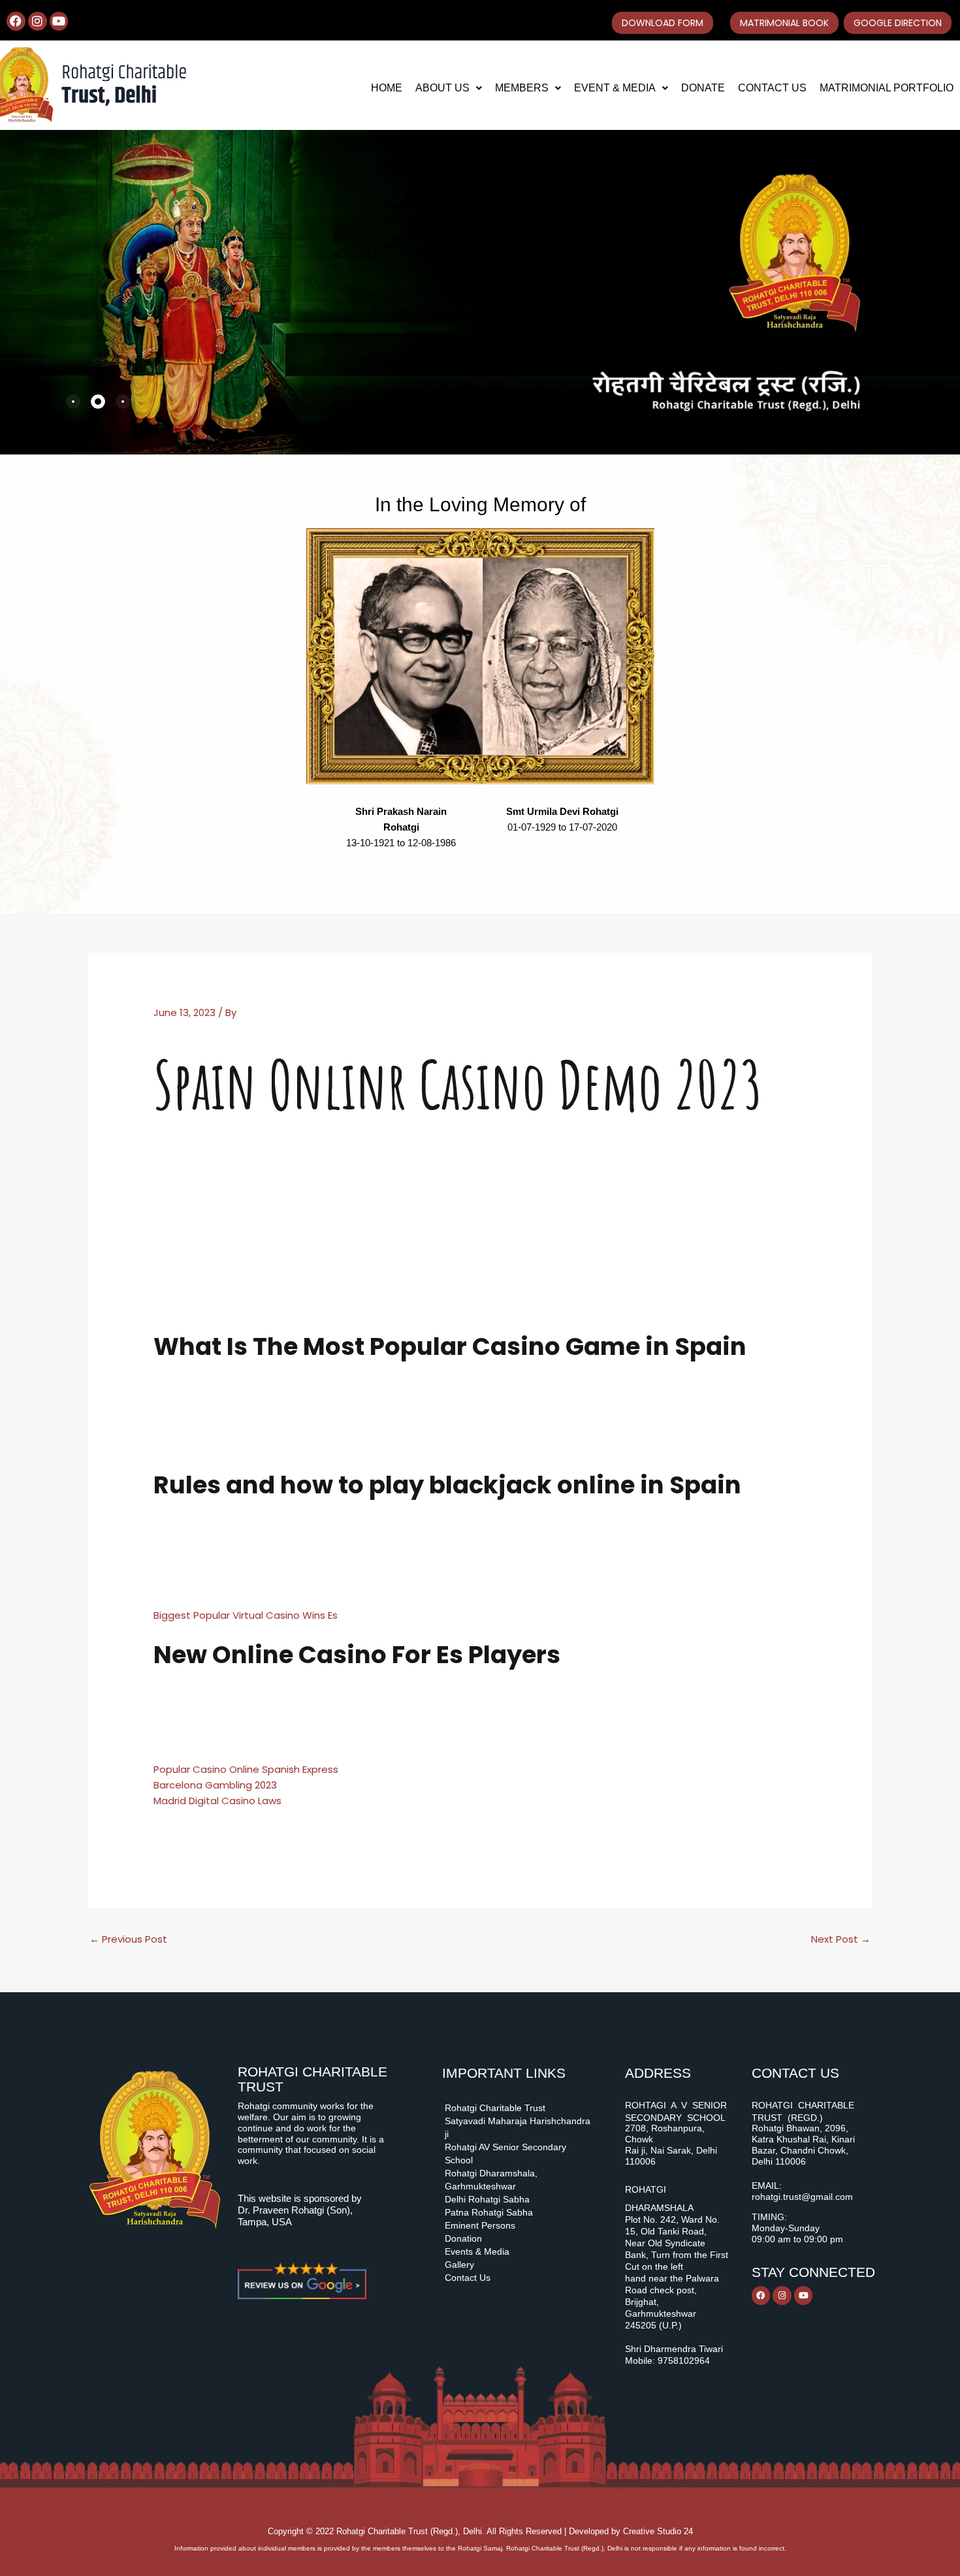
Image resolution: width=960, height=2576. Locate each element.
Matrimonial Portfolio (887, 88)
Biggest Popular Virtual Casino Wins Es (246, 1615)
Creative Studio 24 (658, 2531)
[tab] (73, 402)
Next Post (841, 1939)
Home (387, 88)
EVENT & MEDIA (615, 88)
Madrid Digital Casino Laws (217, 1801)
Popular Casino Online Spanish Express (246, 1769)
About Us (442, 88)
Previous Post (128, 1939)
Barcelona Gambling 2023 (215, 1785)
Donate (703, 88)
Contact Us (772, 88)
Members (522, 88)
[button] (449, 88)
